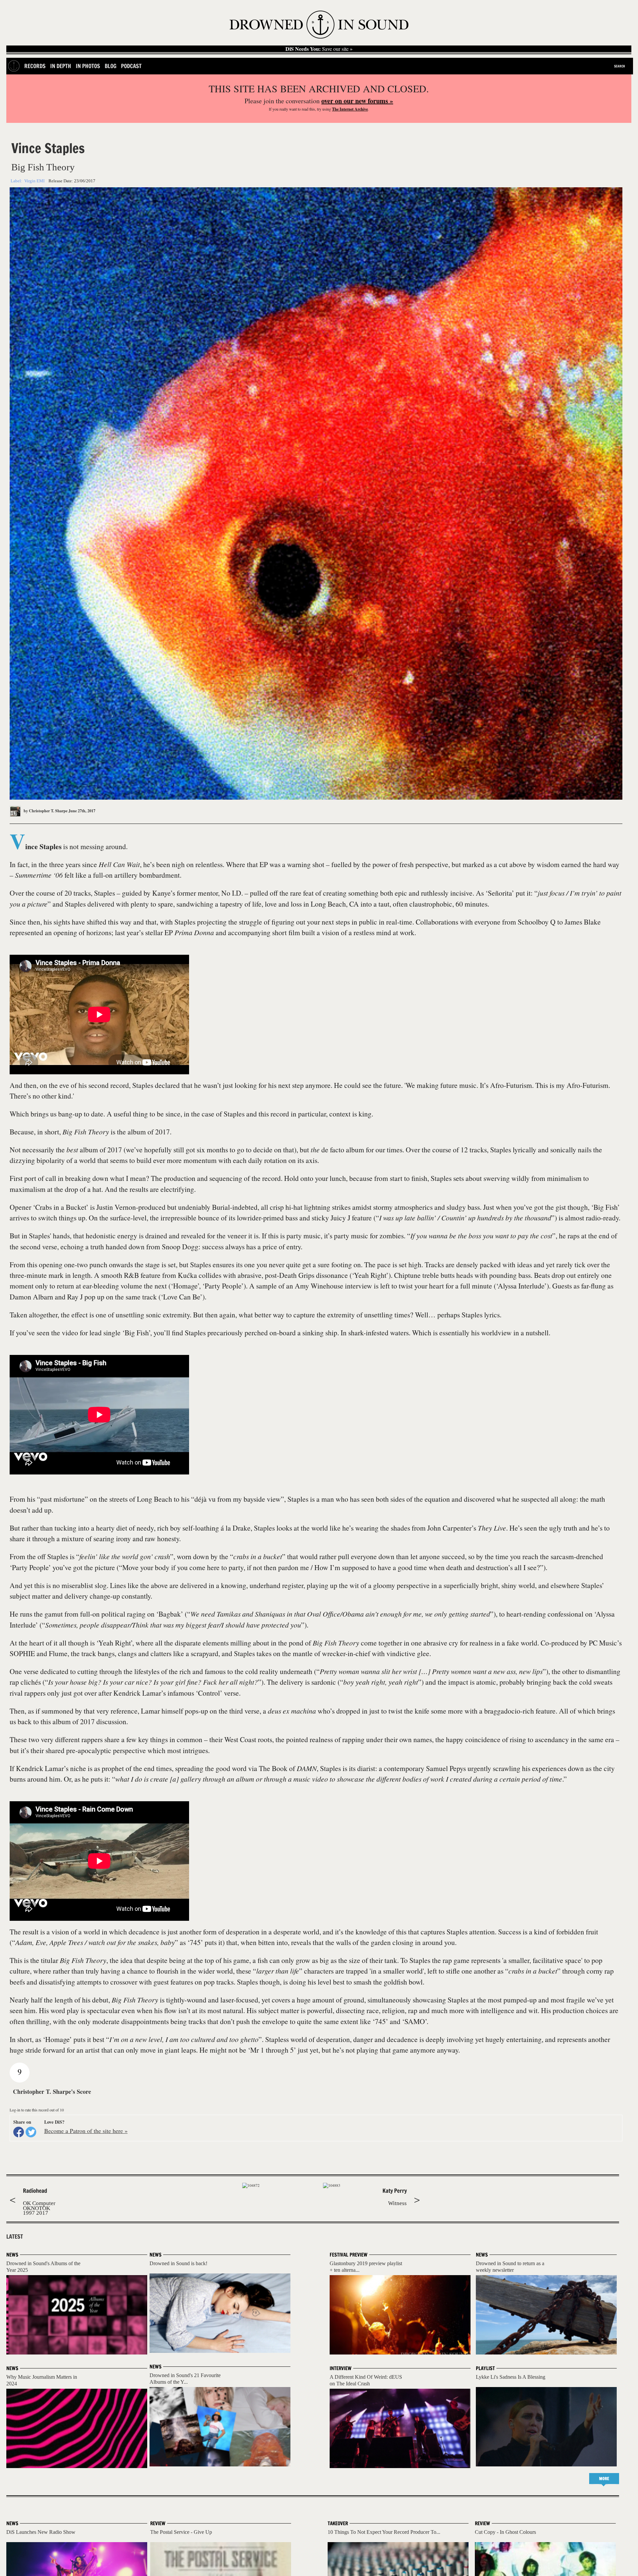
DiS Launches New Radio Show (41, 2532)
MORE (604, 2479)
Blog (110, 66)
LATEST (15, 2237)
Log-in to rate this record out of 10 (37, 2110)
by (45, 811)
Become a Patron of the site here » (86, 2131)
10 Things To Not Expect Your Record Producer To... (384, 2532)
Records (35, 66)
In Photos (88, 66)
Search (620, 66)
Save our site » (319, 49)
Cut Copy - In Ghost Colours (505, 2532)
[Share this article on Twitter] (31, 2132)
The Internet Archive (350, 109)
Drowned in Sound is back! (178, 2263)
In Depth (61, 66)
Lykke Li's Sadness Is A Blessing (511, 2377)
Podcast (131, 66)
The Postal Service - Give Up (181, 2532)
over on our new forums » (357, 101)
